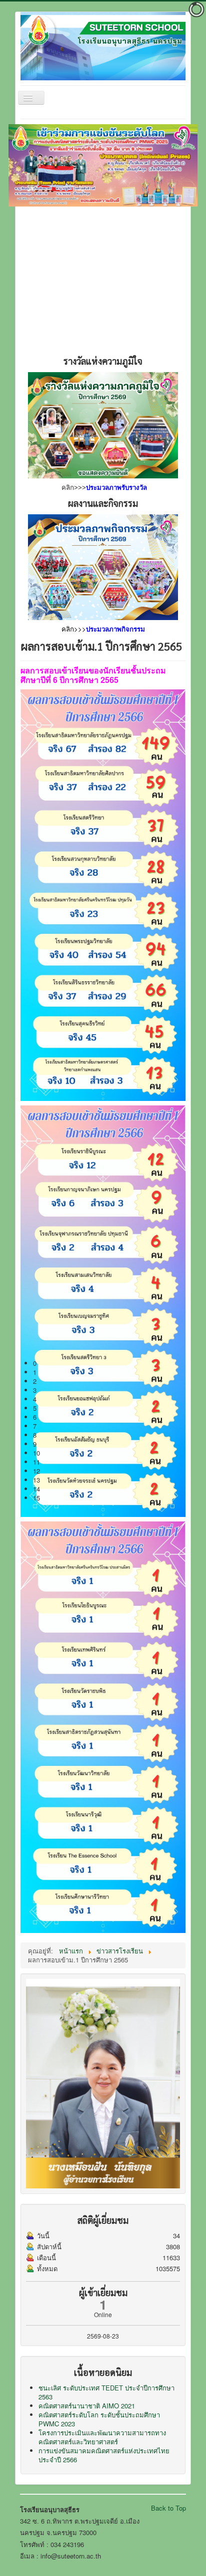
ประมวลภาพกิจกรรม (115, 629)
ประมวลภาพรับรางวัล (116, 488)
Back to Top (168, 2508)
